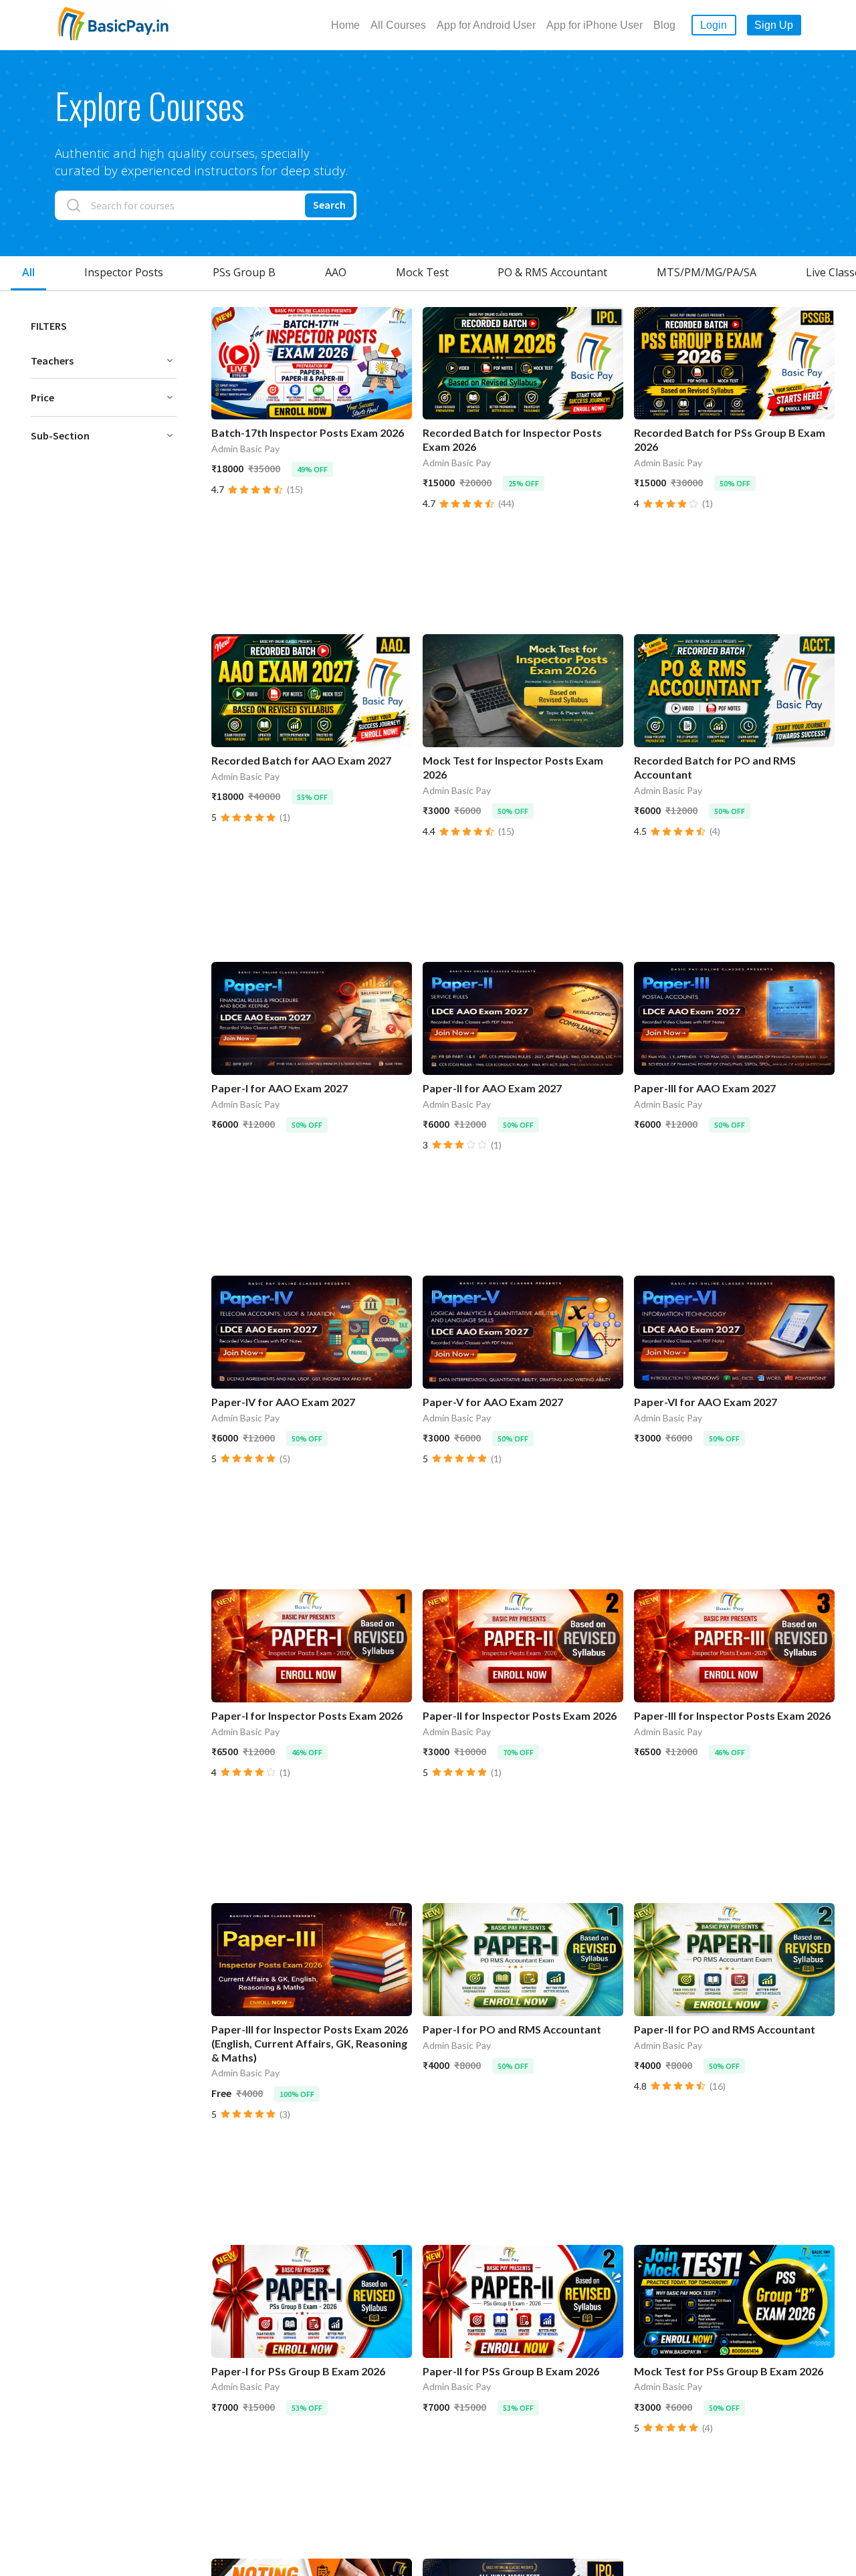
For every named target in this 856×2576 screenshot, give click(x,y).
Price (42, 397)
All (28, 272)
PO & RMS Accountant (552, 272)
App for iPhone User (595, 25)
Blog (664, 25)
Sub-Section (60, 435)
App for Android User (486, 25)
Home (345, 25)
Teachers (52, 361)
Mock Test (422, 272)
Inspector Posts (124, 272)
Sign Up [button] (774, 25)
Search (329, 205)
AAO (336, 272)
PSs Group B (244, 272)
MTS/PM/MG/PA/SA (707, 272)
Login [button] (714, 25)
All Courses (398, 25)
